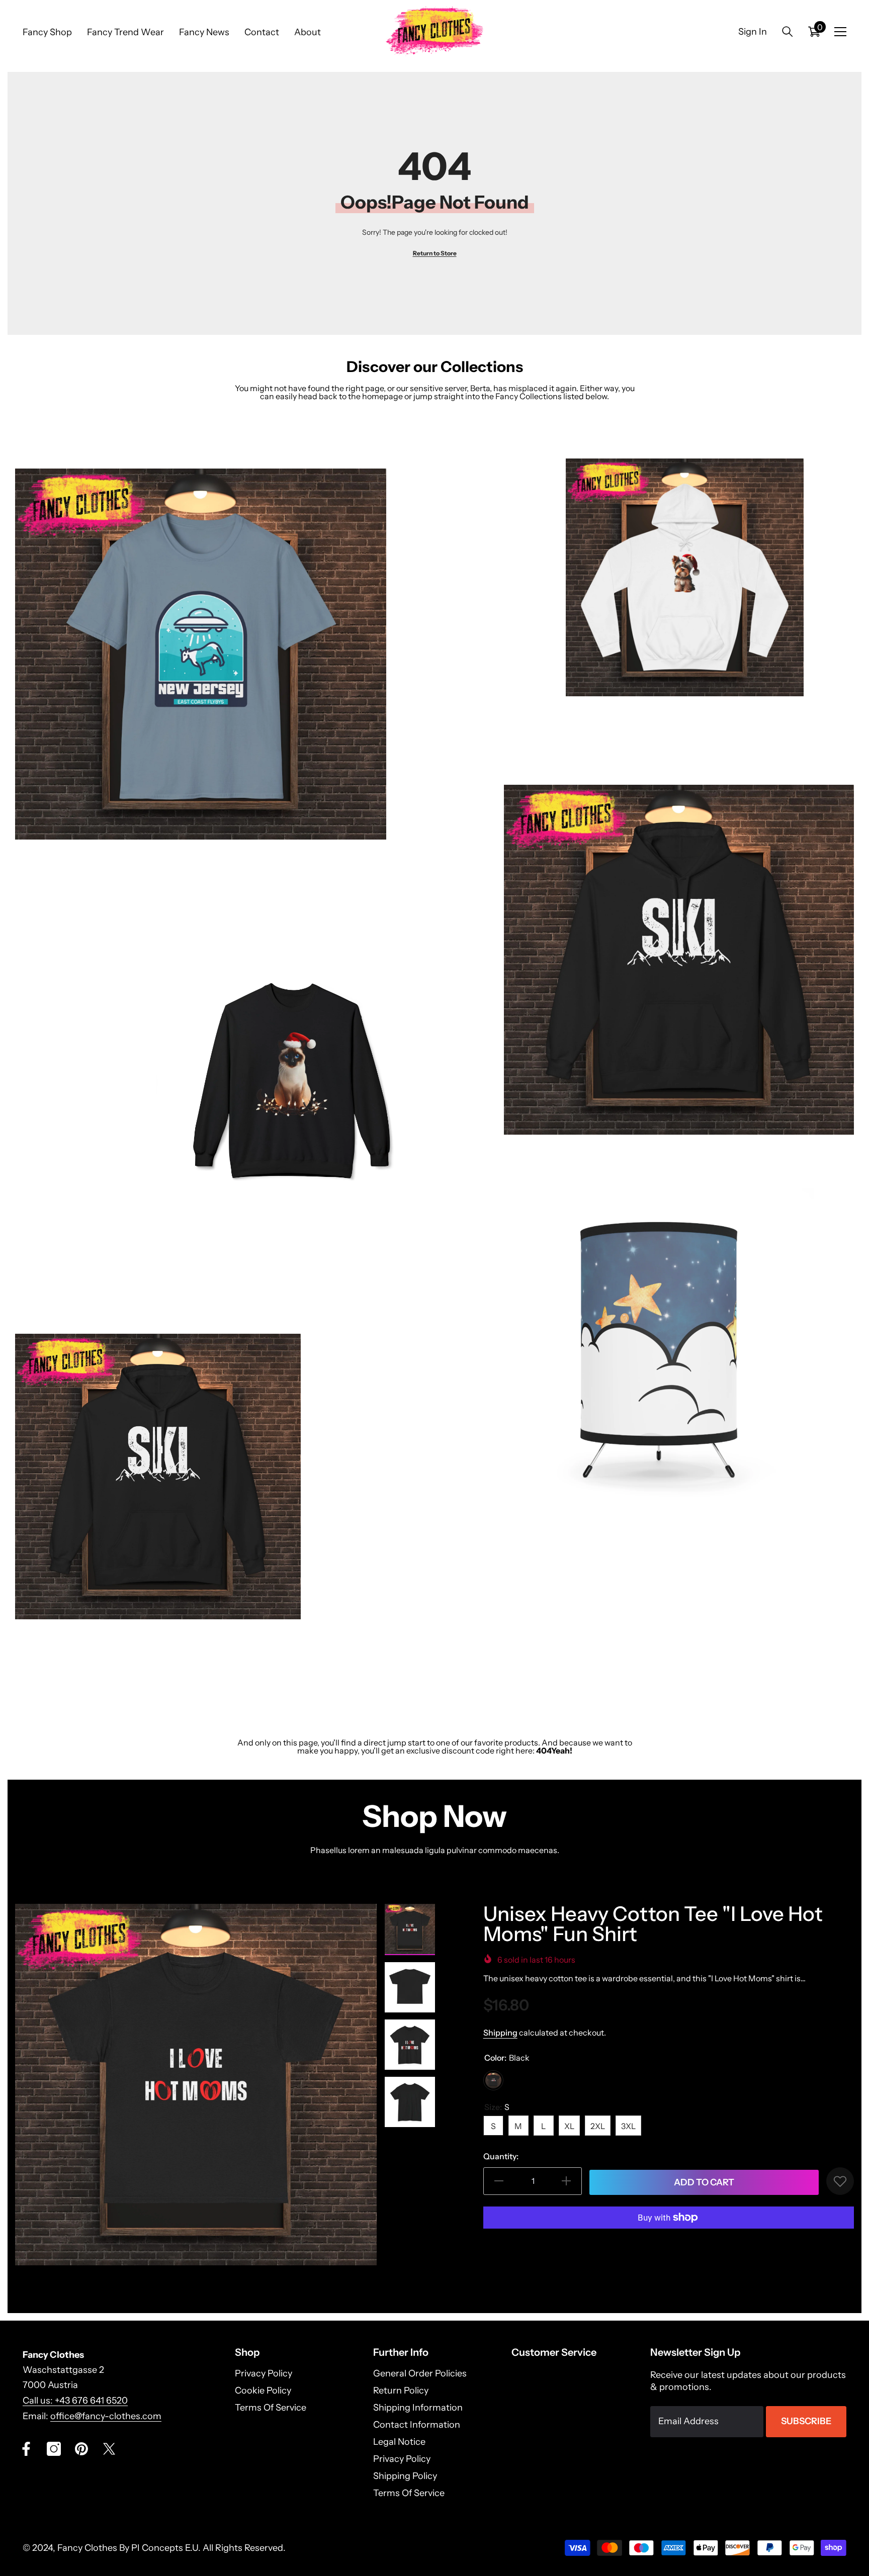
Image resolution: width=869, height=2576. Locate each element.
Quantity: (501, 2156)
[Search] (788, 31)
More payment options (668, 2243)
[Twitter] (109, 2449)
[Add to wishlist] (840, 2181)
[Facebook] (26, 2449)
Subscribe (806, 2421)
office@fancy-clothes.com (106, 2416)
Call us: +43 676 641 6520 (75, 2401)
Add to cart (704, 2182)
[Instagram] (54, 2449)
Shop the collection (49, 885)
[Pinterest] (81, 2449)
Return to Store (435, 253)
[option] (196, 2085)
